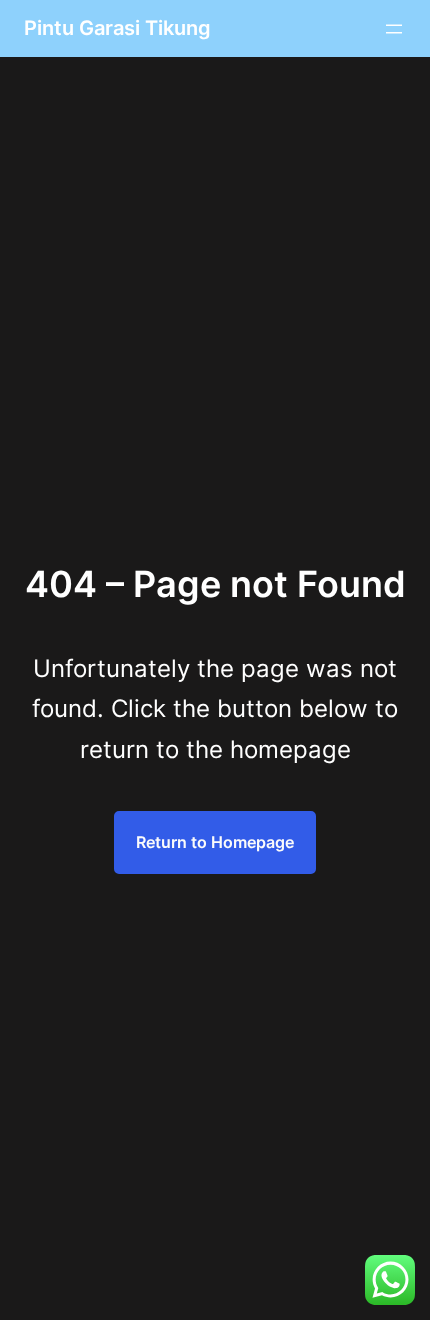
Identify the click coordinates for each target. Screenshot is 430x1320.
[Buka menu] (394, 29)
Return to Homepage (215, 842)
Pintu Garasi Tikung (117, 28)
